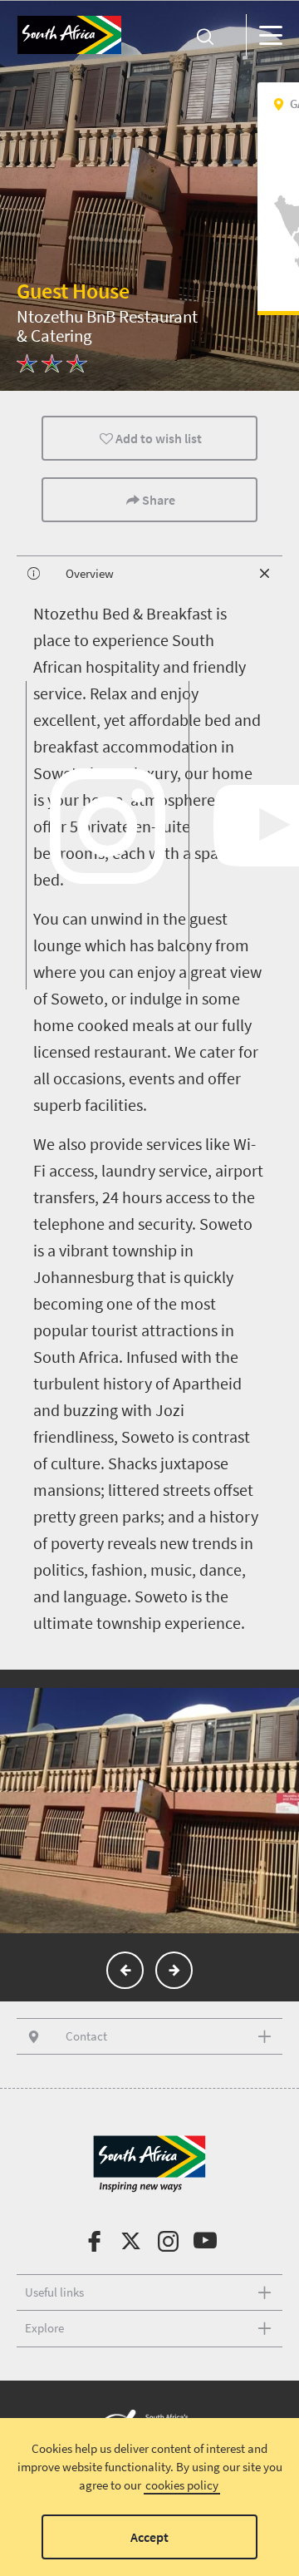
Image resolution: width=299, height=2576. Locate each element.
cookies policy (182, 2485)
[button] (125, 1970)
